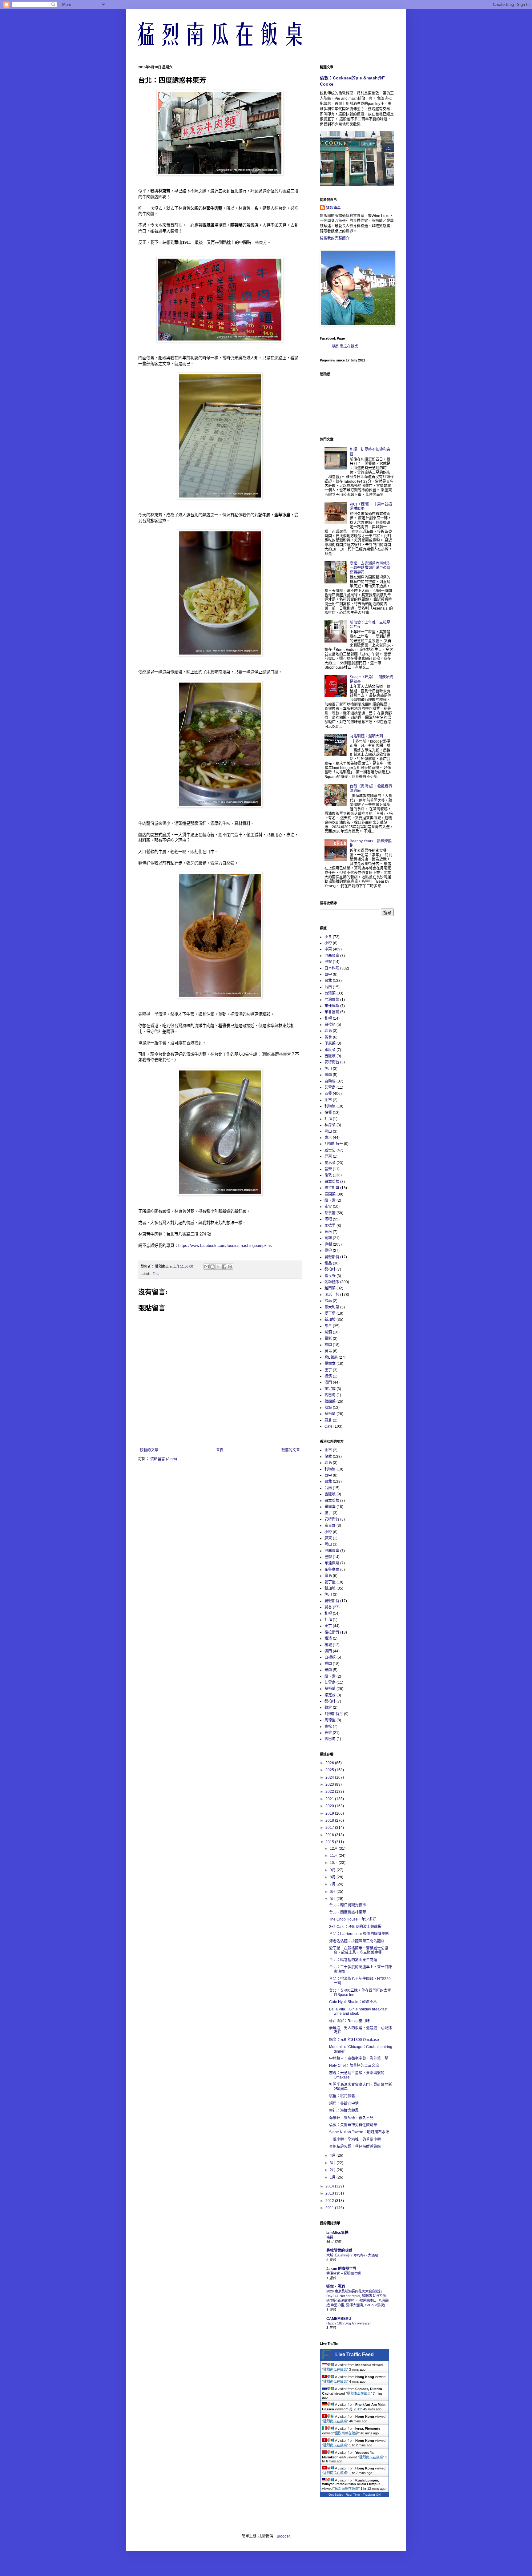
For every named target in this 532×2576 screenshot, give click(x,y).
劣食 (328, 1037)
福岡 (328, 1345)
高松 (328, 1232)
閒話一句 (332, 1295)
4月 (333, 2155)
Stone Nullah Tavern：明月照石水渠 (359, 2132)
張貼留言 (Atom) (164, 1459)
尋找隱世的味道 (339, 2251)
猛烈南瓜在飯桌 (345, 346)
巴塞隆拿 (332, 956)
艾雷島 (330, 1087)
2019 (330, 1813)
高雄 (328, 1238)
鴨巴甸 (330, 1395)
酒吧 (328, 1219)
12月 (334, 1848)
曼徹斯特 (332, 1257)
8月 (333, 1877)
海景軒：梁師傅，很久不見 (351, 2118)
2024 (330, 1777)
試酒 (328, 1332)
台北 (156, 1274)
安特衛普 (332, 1062)
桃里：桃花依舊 (342, 2096)
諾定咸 (330, 1389)
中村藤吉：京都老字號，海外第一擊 (359, 2058)
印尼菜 (330, 1043)
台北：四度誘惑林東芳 (348, 1912)
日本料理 (332, 968)
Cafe (328, 1426)
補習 (330, 2237)
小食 (328, 937)
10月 (334, 1863)
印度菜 (330, 1050)
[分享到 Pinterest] (230, 1267)
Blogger (283, 2536)
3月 (333, 2163)
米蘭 (328, 1075)
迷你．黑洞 (336, 2287)
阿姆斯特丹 (334, 1144)
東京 (328, 1138)
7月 (333, 1884)
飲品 (328, 1301)
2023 (330, 1784)
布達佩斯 (332, 1006)
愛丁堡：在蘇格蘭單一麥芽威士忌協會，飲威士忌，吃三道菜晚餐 (359, 1950)
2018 (330, 1820)
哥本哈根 (332, 1182)
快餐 (328, 1113)
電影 (328, 1339)
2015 (330, 1842)
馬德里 (330, 1226)
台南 (328, 987)
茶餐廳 (330, 1213)
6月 (333, 1892)
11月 (334, 1856)
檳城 (328, 1408)
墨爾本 (330, 1364)
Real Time (353, 2495)
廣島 (328, 1351)
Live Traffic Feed (355, 2354)
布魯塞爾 (332, 1012)
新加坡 (330, 1320)
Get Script (336, 2495)
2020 (330, 1806)
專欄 (328, 1244)
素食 (328, 1207)
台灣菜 (330, 993)
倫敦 (328, 1175)
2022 (330, 1792)
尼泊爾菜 (332, 1000)
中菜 (328, 949)
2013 (330, 2193)
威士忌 (330, 1150)
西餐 (328, 1094)
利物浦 (330, 1106)
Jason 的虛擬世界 (341, 2269)
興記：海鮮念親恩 (344, 2110)
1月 (333, 2177)
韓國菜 (330, 1401)
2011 (330, 2208)
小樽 (328, 943)
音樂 (328, 1169)
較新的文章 (149, 1450)
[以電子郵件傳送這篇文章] (207, 1267)
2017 (330, 1828)
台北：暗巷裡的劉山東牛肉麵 (353, 1960)
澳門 (328, 1382)
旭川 (328, 1069)
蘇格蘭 (330, 1414)
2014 (330, 2186)
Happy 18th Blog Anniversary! (349, 2323)
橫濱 (328, 1376)
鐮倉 (328, 1420)
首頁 (220, 1450)
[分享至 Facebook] (224, 1267)
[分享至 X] (218, 1267)
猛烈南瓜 (333, 208)
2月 (333, 2170)
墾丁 (328, 1370)
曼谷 (328, 1251)
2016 (330, 1835)
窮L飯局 (331, 1357)
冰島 (328, 1031)
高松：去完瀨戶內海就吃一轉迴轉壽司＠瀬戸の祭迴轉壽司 (370, 568)
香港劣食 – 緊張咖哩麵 (343, 2273)
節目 (328, 1326)
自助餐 (330, 1081)
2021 (330, 1799)
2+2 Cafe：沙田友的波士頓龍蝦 (355, 1927)
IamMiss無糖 (337, 2233)
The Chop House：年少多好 (353, 1919)
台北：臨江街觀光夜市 (348, 1905)
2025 (330, 1770)
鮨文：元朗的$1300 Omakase (354, 2040)
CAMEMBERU (339, 2319)
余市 (328, 1100)
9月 (333, 1870)
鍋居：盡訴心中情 (344, 2103)
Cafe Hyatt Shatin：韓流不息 (353, 2002)
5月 (333, 1899)
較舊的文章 (291, 1450)
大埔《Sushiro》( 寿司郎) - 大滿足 (352, 2255)
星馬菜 (330, 1163)
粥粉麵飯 (332, 1282)
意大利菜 (332, 1307)
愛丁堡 (330, 1313)
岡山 (328, 1131)
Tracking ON (372, 2495)
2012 (330, 2201)
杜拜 (328, 1119)
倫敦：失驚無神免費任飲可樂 (353, 2125)
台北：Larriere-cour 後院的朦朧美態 (359, 1934)
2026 (330, 1763)
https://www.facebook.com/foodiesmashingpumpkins (225, 1246)
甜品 (328, 1263)
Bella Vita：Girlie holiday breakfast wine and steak (358, 2011)
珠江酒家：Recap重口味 (349, 2021)
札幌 (328, 1018)
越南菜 (330, 1288)
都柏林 (330, 1269)
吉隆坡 (330, 1056)
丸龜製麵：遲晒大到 (366, 736)
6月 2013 (354, 2409)
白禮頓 (330, 1025)
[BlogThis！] (212, 1267)
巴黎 (328, 962)
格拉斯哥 (332, 1188)
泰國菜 (330, 1194)
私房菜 (330, 1125)
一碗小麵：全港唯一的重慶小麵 (355, 2139)
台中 (328, 974)
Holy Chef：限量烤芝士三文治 (354, 2066)
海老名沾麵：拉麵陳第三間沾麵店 (357, 1941)
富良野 (330, 1276)
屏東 (328, 1156)
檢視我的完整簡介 (335, 238)
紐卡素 (330, 1200)
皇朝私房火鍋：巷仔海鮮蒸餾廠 (355, 2147)
